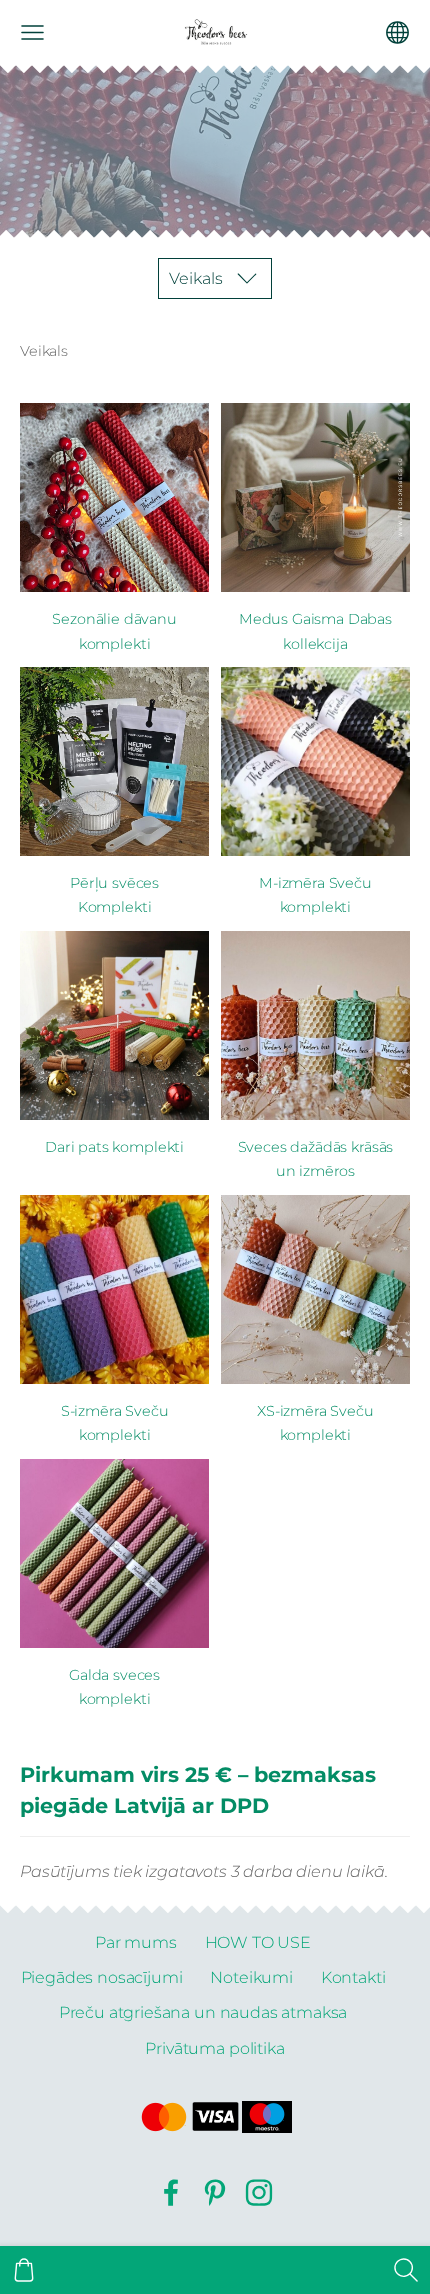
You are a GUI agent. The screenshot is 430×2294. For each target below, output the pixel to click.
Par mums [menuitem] (136, 1942)
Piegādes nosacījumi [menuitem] (102, 1977)
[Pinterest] (215, 2192)
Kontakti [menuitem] (353, 1977)
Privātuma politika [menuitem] (214, 2048)
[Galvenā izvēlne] (32, 32)
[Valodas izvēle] (397, 32)
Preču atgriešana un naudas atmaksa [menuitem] (203, 2012)
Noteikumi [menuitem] (251, 1977)
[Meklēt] (406, 2270)
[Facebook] (171, 2192)
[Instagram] (259, 2192)
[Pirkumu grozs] (24, 2270)
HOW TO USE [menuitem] (258, 1942)
